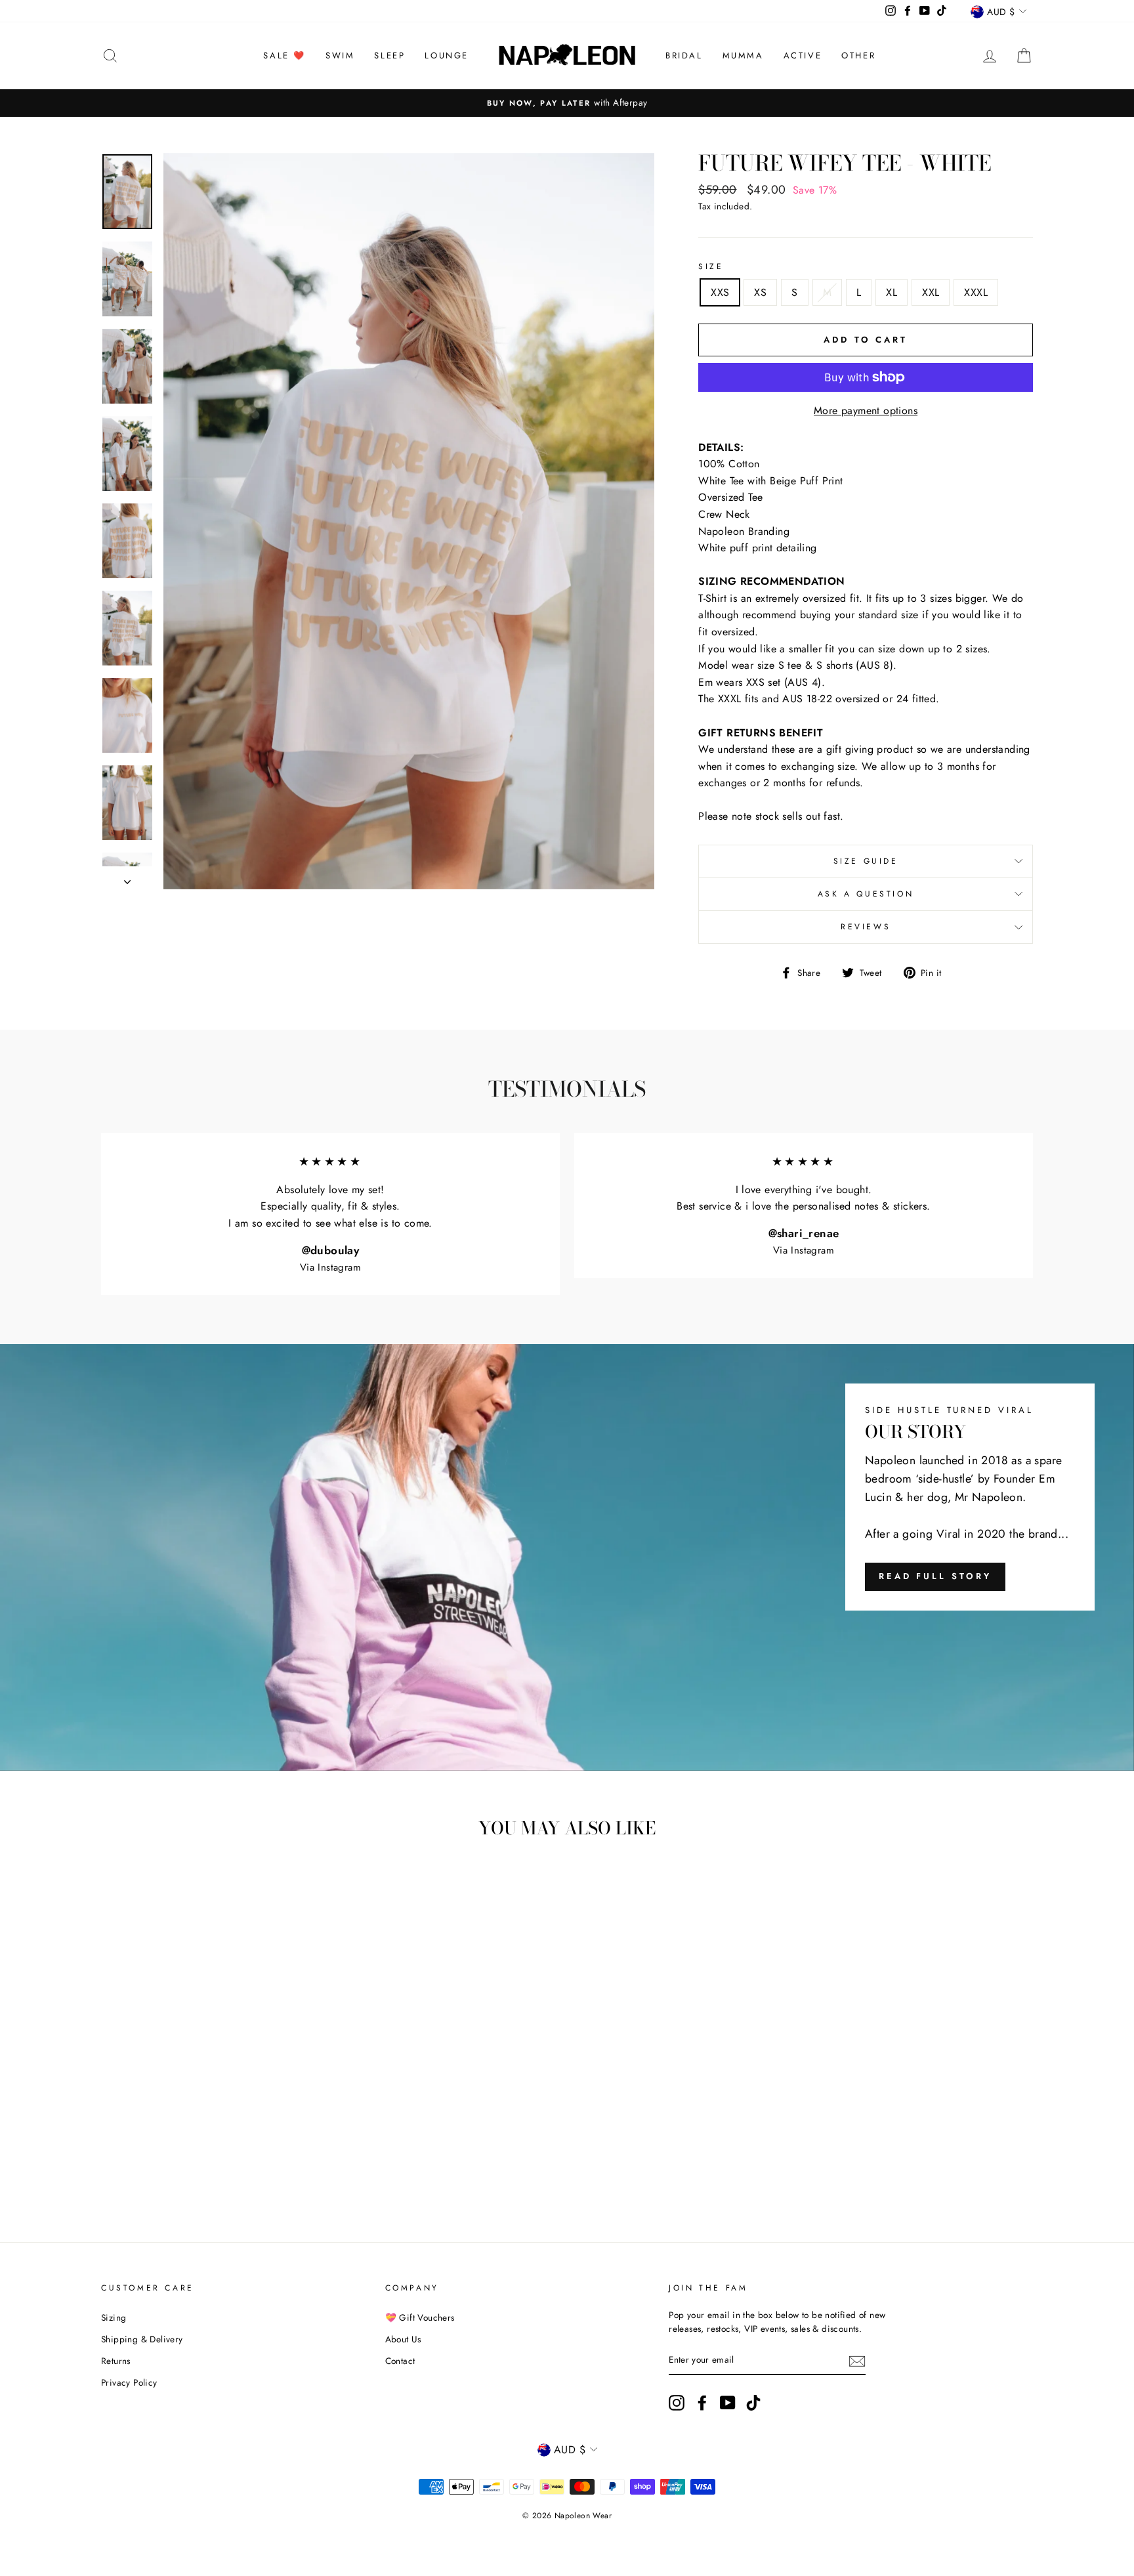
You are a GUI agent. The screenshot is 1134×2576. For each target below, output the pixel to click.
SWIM (340, 55)
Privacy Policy (129, 2382)
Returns (116, 2361)
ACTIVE (803, 55)
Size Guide (866, 861)
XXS (720, 292)
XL (892, 292)
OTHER (858, 55)
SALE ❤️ (284, 55)
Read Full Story (935, 1576)
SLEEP (389, 55)
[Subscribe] (857, 2361)
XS (760, 292)
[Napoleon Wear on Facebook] (702, 2403)
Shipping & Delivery (142, 2339)
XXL (931, 292)
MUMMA (743, 55)
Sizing (114, 2317)
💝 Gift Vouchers (420, 2317)
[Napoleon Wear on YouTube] (728, 2403)
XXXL (976, 292)
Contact (400, 2361)
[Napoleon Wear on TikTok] (753, 2403)
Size (711, 266)
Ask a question (866, 894)
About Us (403, 2339)
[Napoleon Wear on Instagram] (677, 2403)
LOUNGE (447, 55)
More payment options (866, 411)
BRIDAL (684, 55)
